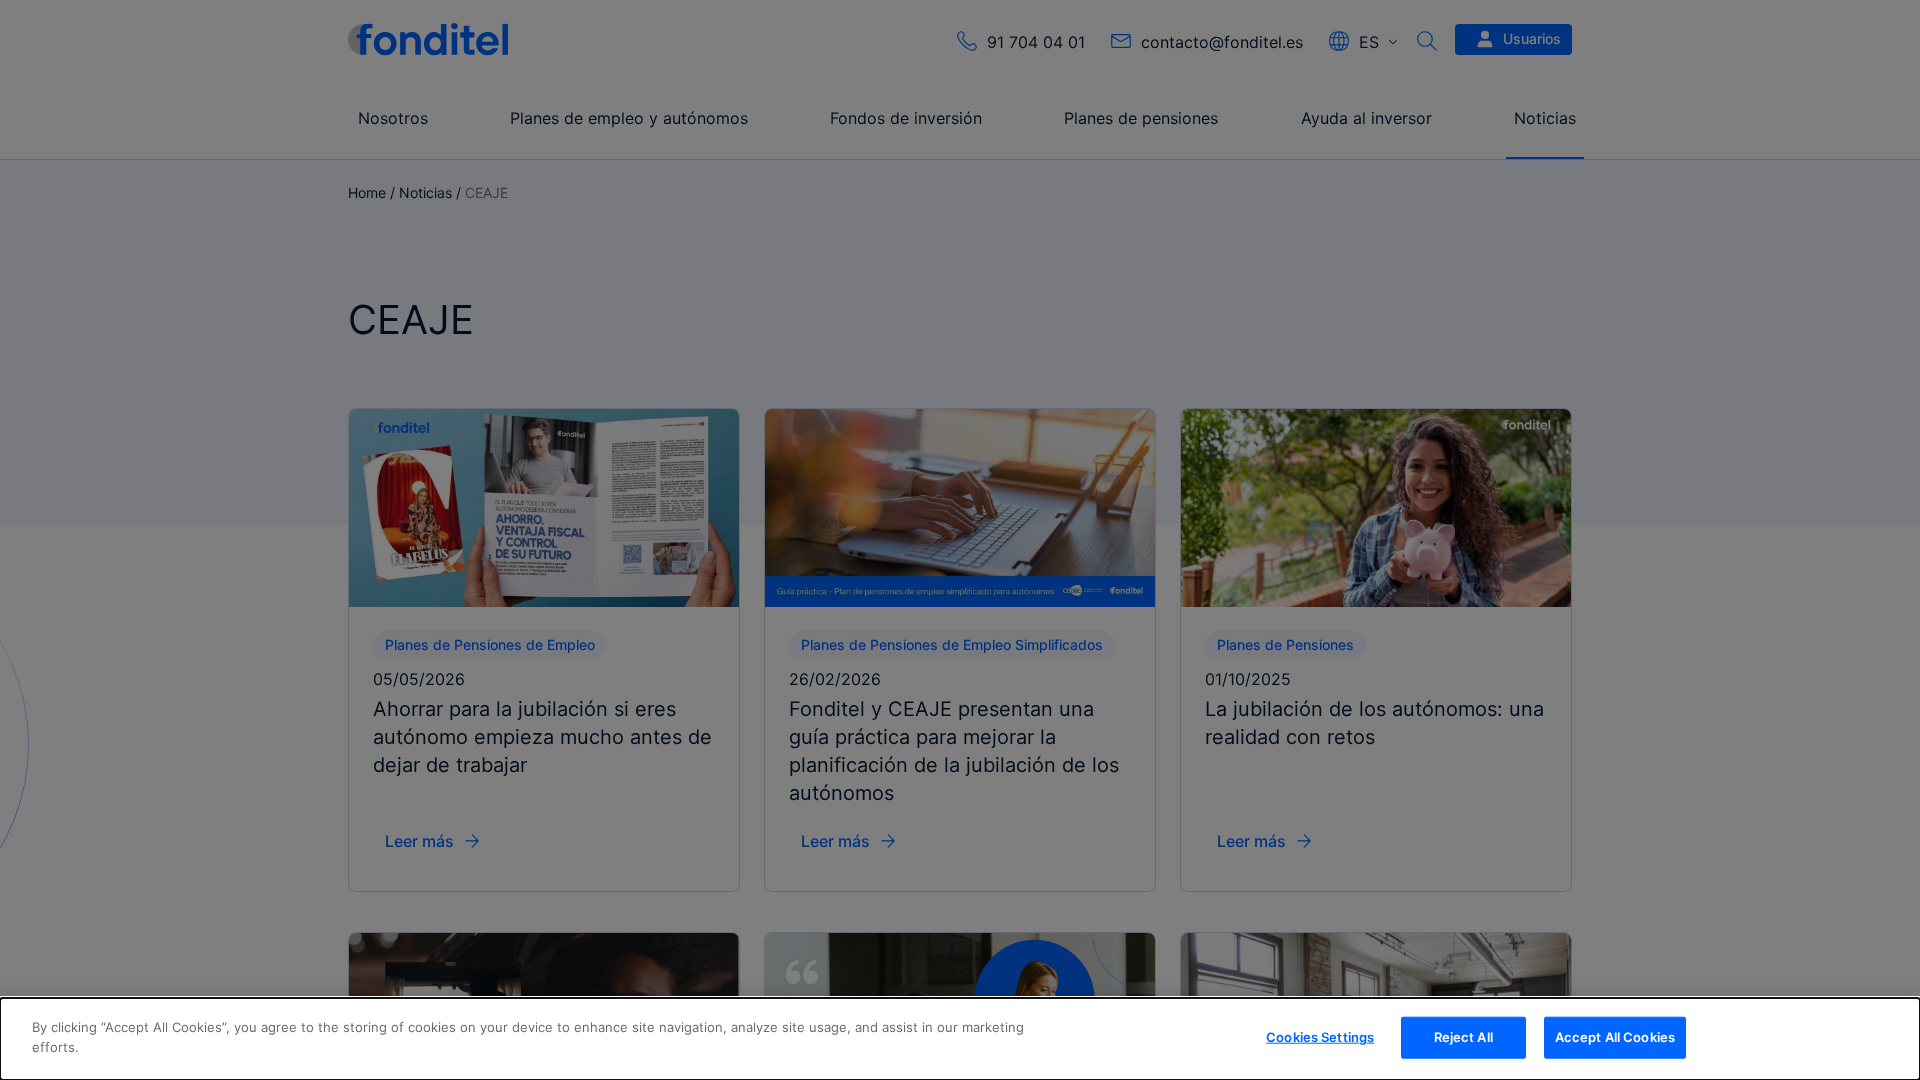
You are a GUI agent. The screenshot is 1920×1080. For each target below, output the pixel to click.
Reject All (1463, 1037)
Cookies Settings (1320, 1037)
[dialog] (960, 1039)
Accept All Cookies (1615, 1037)
